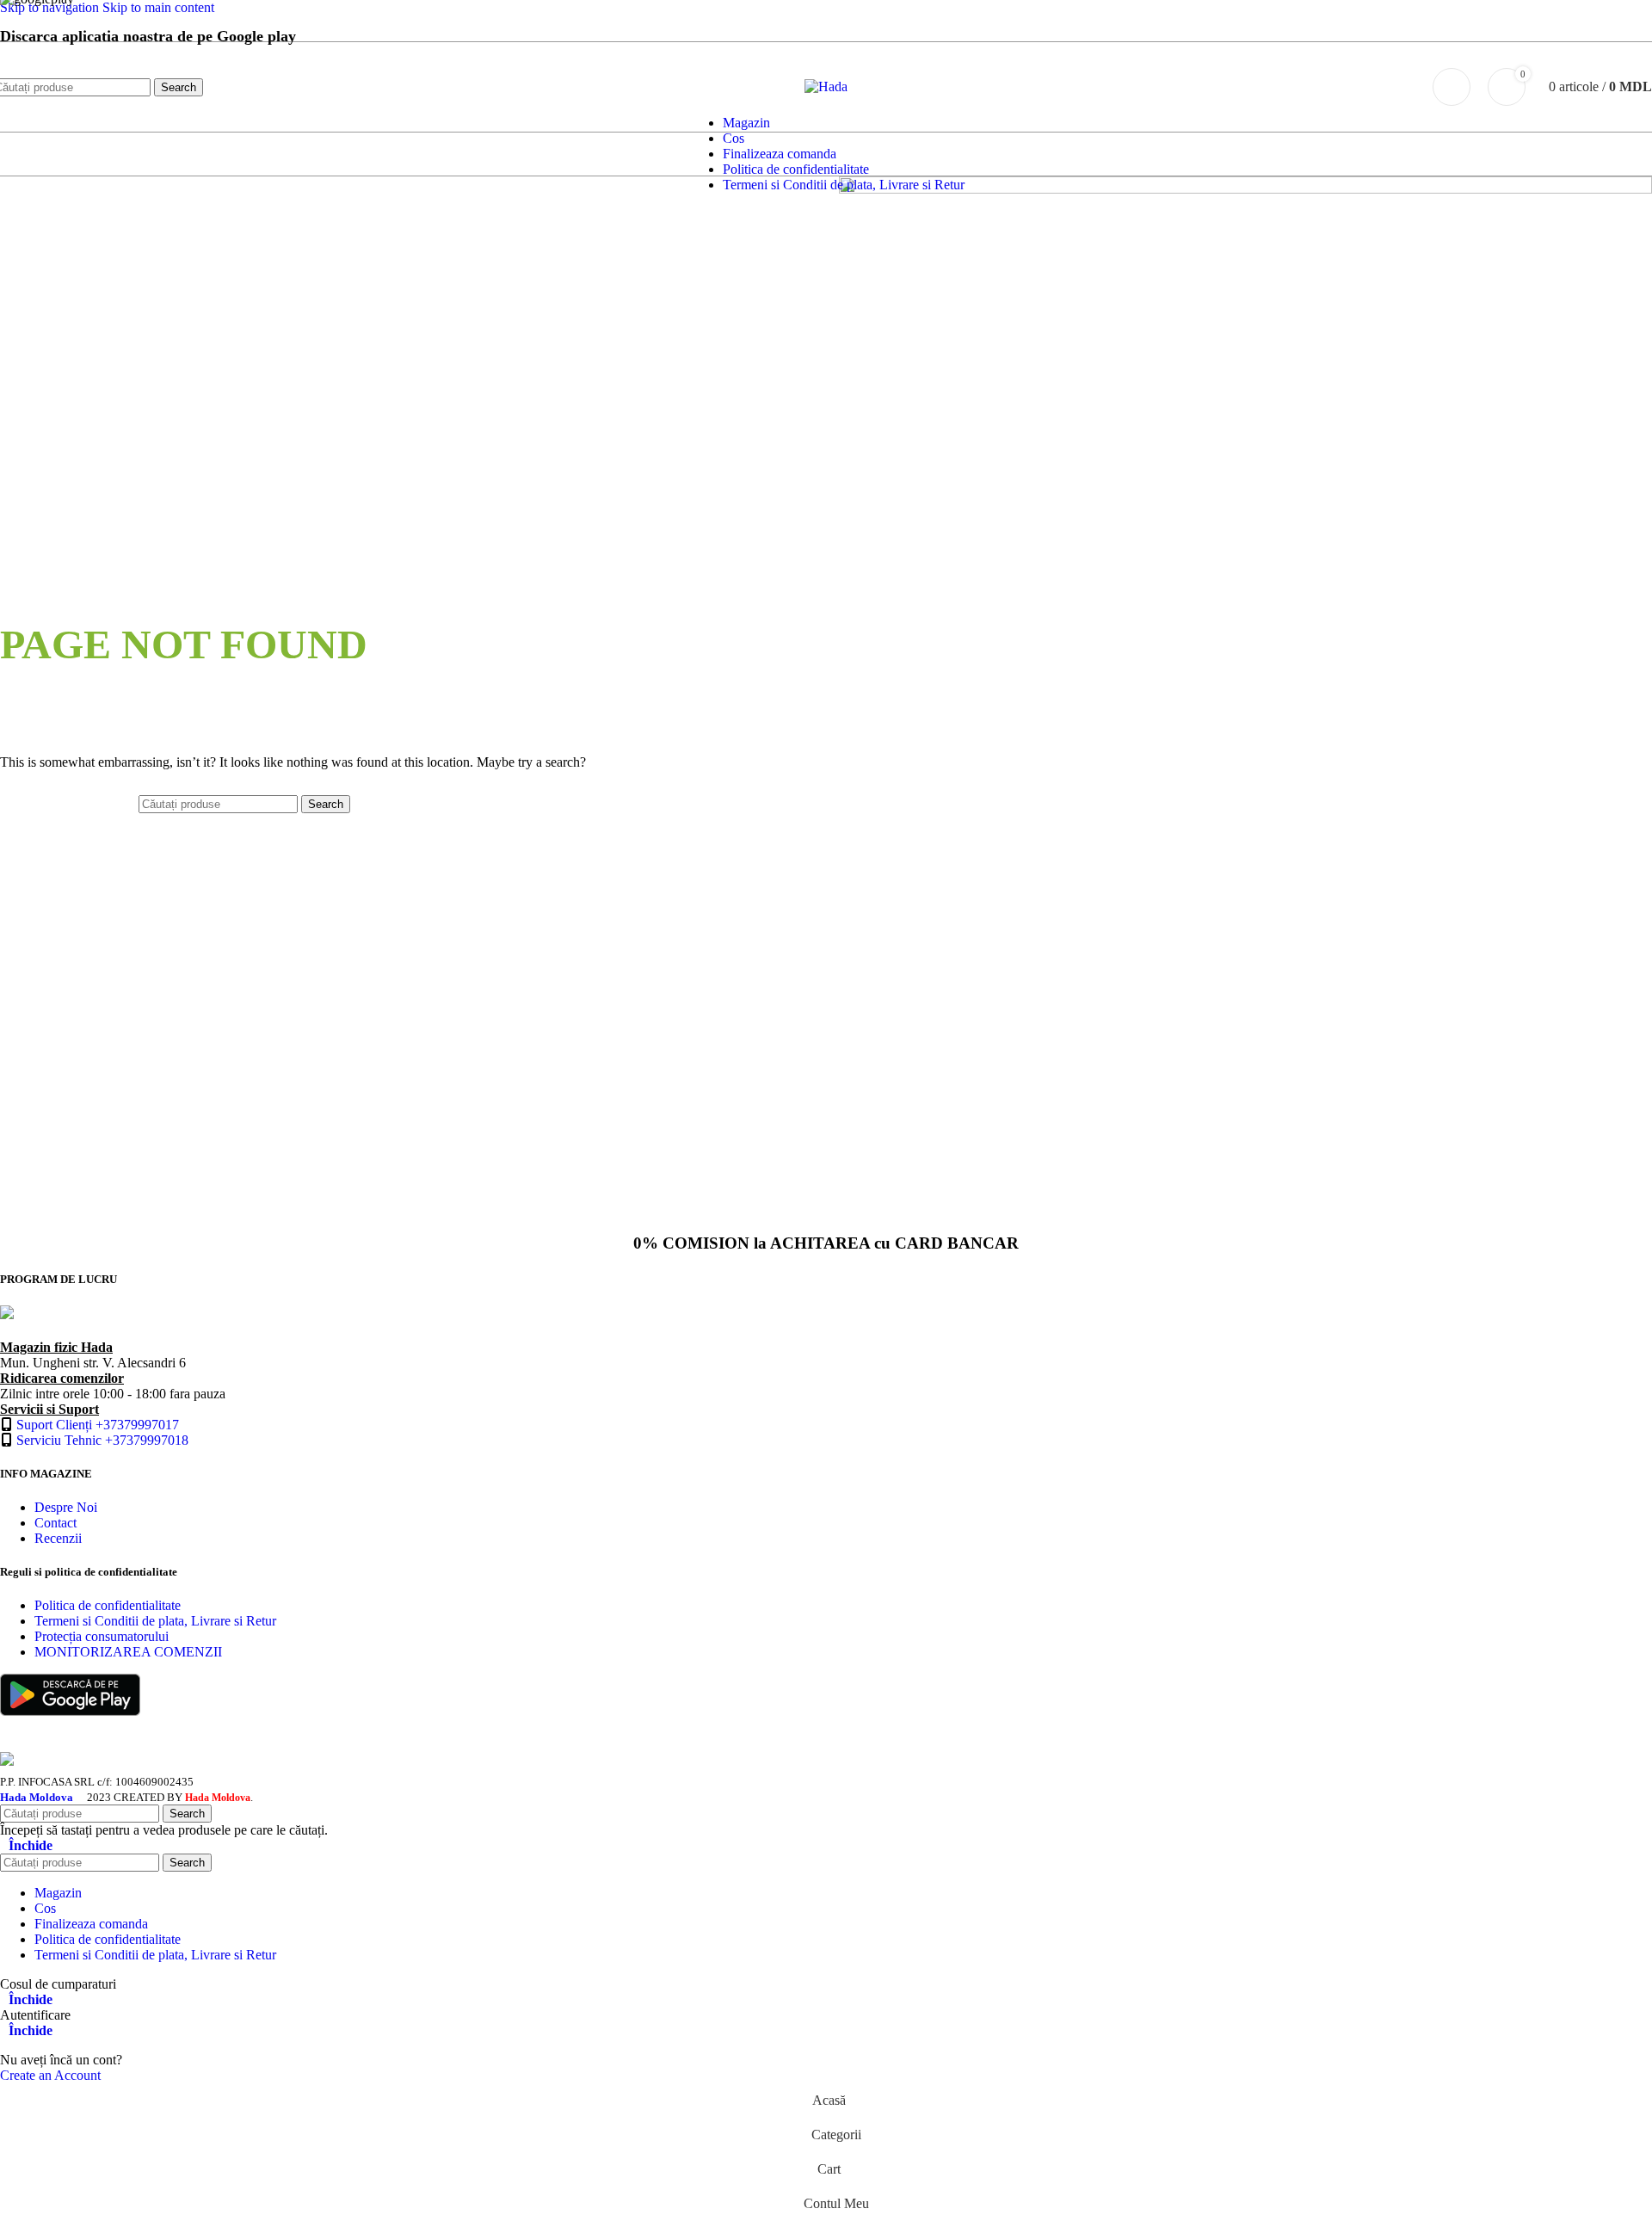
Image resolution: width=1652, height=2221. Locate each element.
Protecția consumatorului (102, 1636)
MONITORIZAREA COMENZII (128, 1652)
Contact (55, 1523)
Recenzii (58, 1538)
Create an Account (50, 2075)
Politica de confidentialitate (108, 1605)
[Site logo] (826, 86)
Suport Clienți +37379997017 (98, 1425)
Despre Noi (66, 1507)
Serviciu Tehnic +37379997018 (102, 1440)
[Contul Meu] (1452, 87)
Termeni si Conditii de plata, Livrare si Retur (155, 1621)
